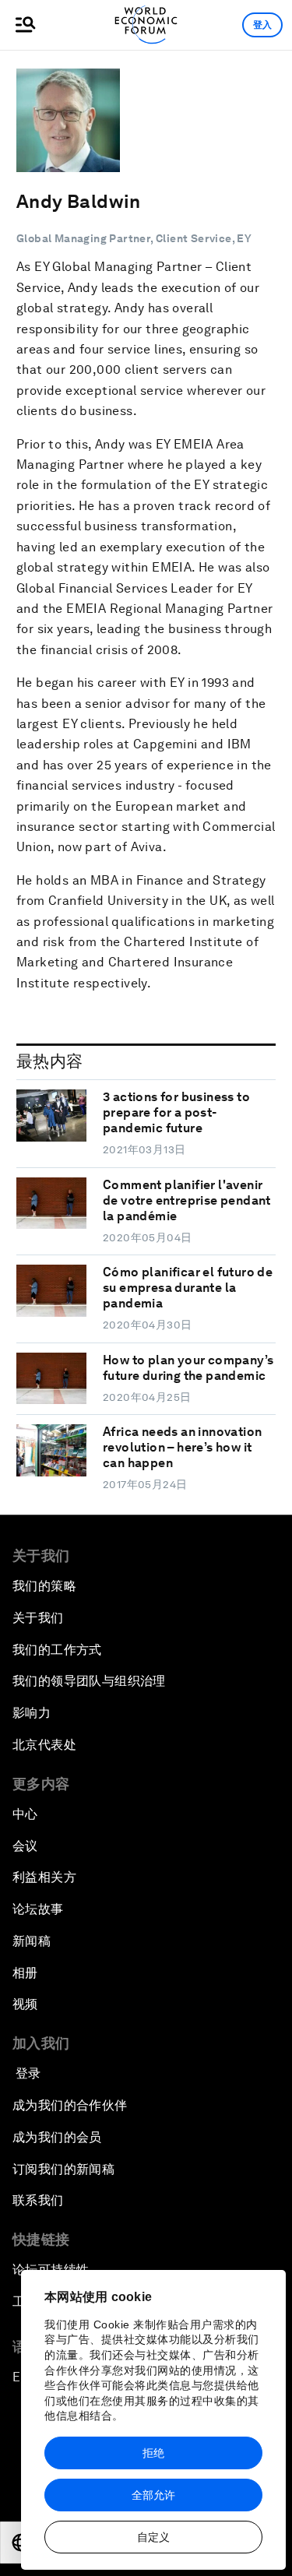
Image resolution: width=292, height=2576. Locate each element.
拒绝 (153, 2453)
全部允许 (153, 2495)
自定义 (153, 2537)
